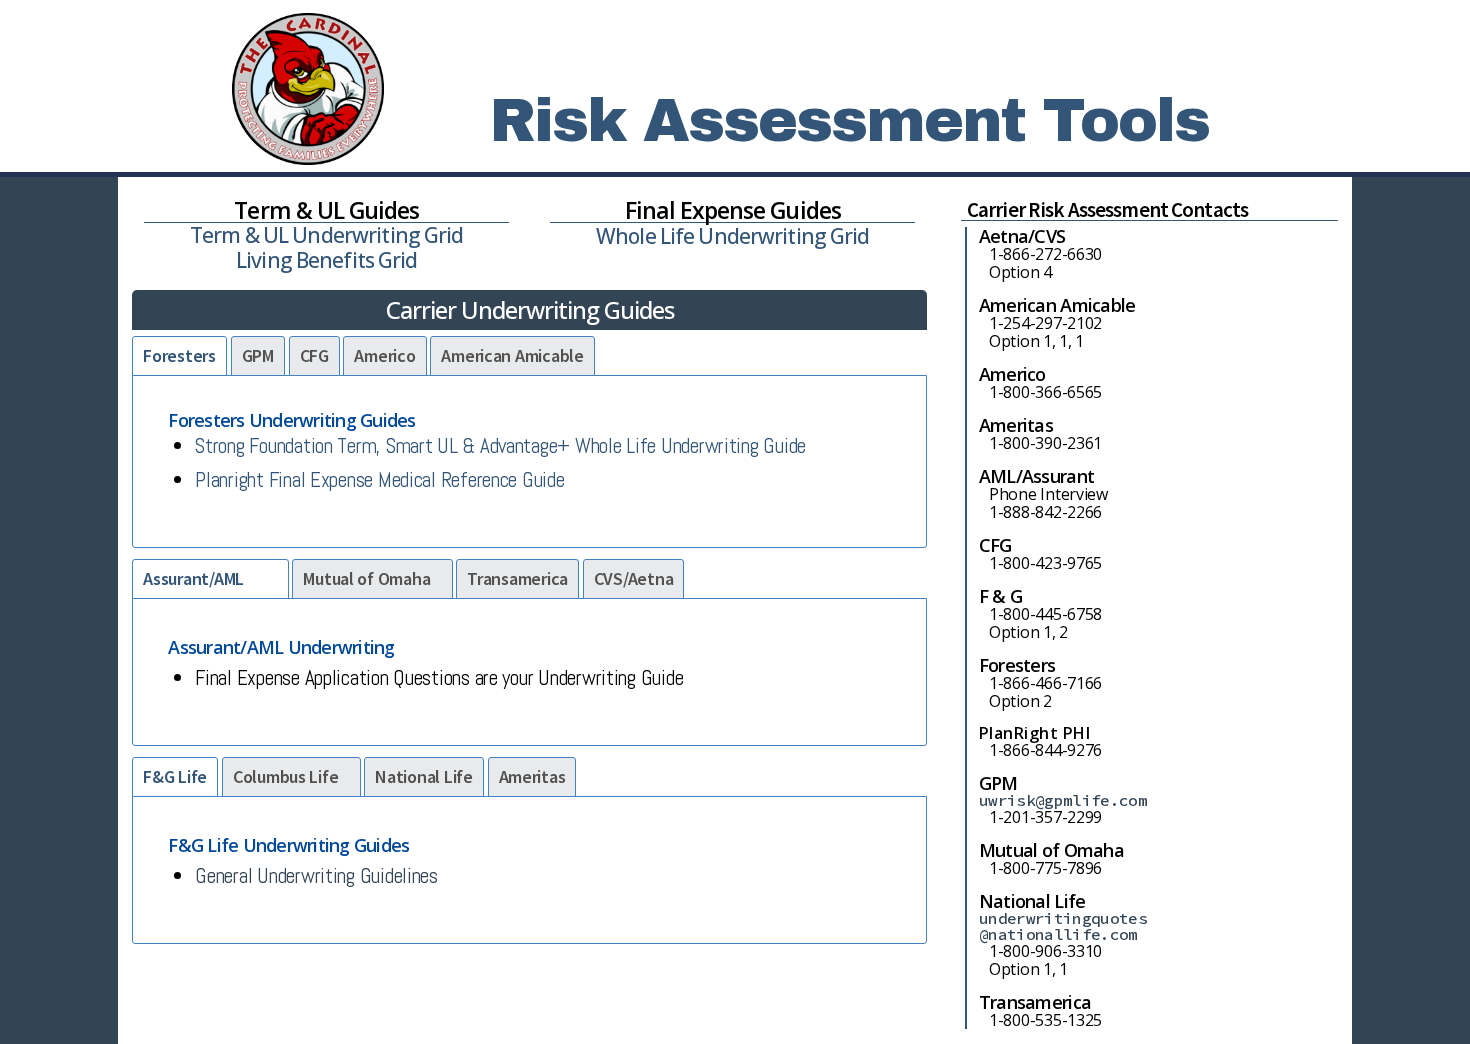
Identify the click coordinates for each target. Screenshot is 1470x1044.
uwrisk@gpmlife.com (1063, 800)
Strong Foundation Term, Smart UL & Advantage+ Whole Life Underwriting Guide (500, 445)
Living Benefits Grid (327, 260)
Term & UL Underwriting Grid (326, 235)
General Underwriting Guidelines (316, 875)
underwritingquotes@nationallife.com (1063, 926)
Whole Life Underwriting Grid (733, 236)
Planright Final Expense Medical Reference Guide (379, 479)
